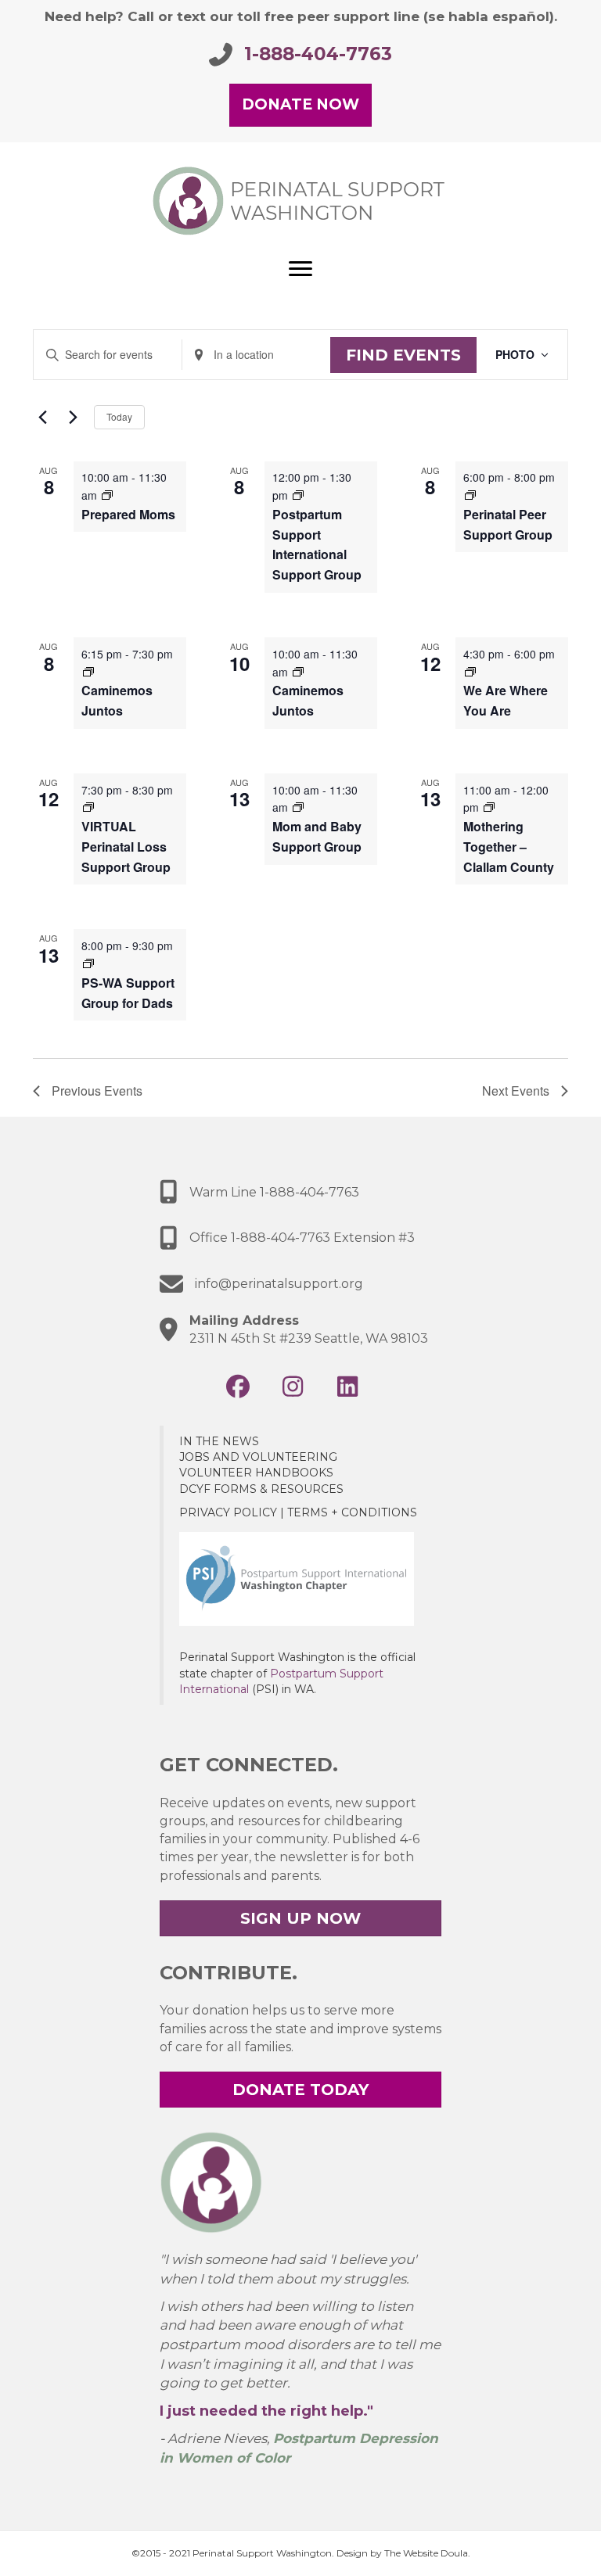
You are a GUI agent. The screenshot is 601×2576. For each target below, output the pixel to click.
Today (119, 416)
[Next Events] (73, 417)
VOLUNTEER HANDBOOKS (256, 1473)
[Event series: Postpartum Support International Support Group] (298, 495)
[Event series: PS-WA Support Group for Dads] (88, 963)
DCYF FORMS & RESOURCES (261, 1489)
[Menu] (300, 269)
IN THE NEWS (219, 1441)
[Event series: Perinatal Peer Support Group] (470, 495)
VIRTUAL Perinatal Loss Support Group (126, 847)
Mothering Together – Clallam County (509, 847)
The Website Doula (426, 2553)
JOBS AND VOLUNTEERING (258, 1457)
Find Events (403, 355)
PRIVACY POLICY (228, 1512)
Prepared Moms (128, 514)
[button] (238, 1387)
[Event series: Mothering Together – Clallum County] (489, 807)
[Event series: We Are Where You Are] (470, 672)
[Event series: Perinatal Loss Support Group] (88, 807)
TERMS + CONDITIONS (352, 1512)
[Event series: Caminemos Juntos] (88, 672)
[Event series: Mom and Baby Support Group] (298, 807)
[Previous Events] (42, 417)
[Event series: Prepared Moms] (107, 495)
